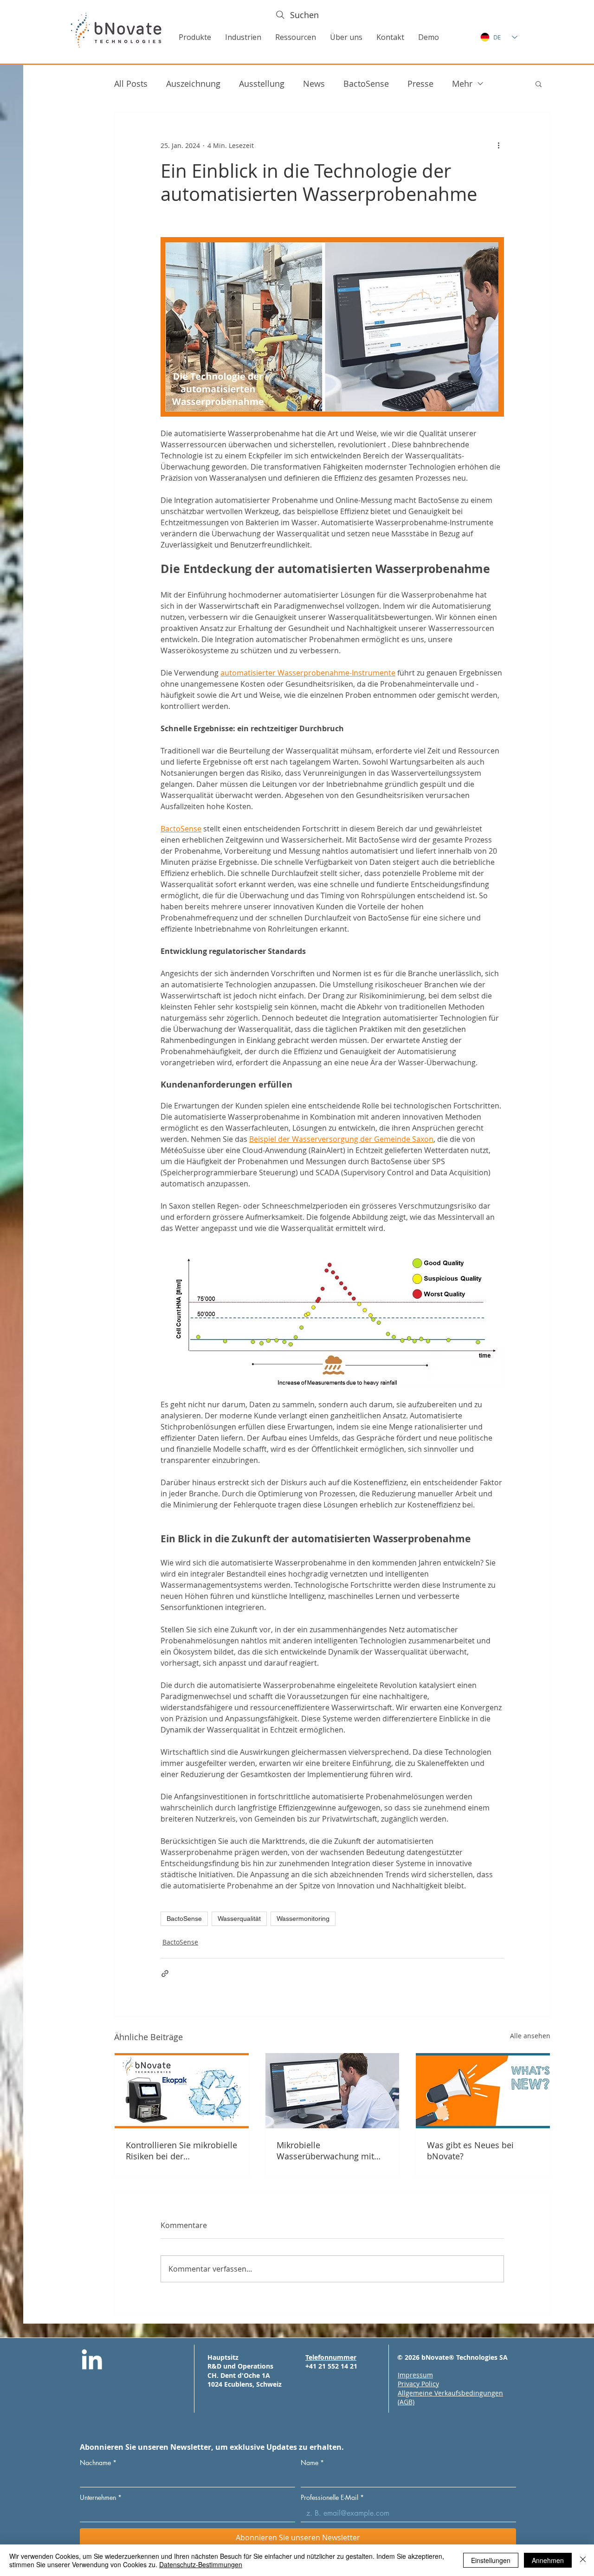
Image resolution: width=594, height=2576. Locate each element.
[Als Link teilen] (165, 1974)
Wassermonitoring (303, 1919)
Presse (420, 84)
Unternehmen (101, 2497)
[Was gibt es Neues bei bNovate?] (483, 2091)
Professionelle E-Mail (332, 2497)
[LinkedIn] (92, 2361)
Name (312, 2463)
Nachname (98, 2463)
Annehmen (548, 2560)
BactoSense (366, 84)
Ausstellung (262, 84)
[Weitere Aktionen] (498, 145)
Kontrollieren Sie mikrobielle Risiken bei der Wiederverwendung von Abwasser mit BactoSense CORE (181, 2151)
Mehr (462, 84)
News (314, 84)
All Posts (131, 84)
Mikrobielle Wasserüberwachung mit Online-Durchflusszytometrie (325, 2151)
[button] (195, 37)
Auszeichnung (193, 84)
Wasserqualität (239, 1919)
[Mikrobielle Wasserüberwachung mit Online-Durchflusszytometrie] (333, 2091)
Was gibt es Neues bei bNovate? (470, 2151)
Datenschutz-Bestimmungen (201, 2564)
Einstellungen (491, 2560)
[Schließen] (583, 2560)
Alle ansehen (530, 2036)
